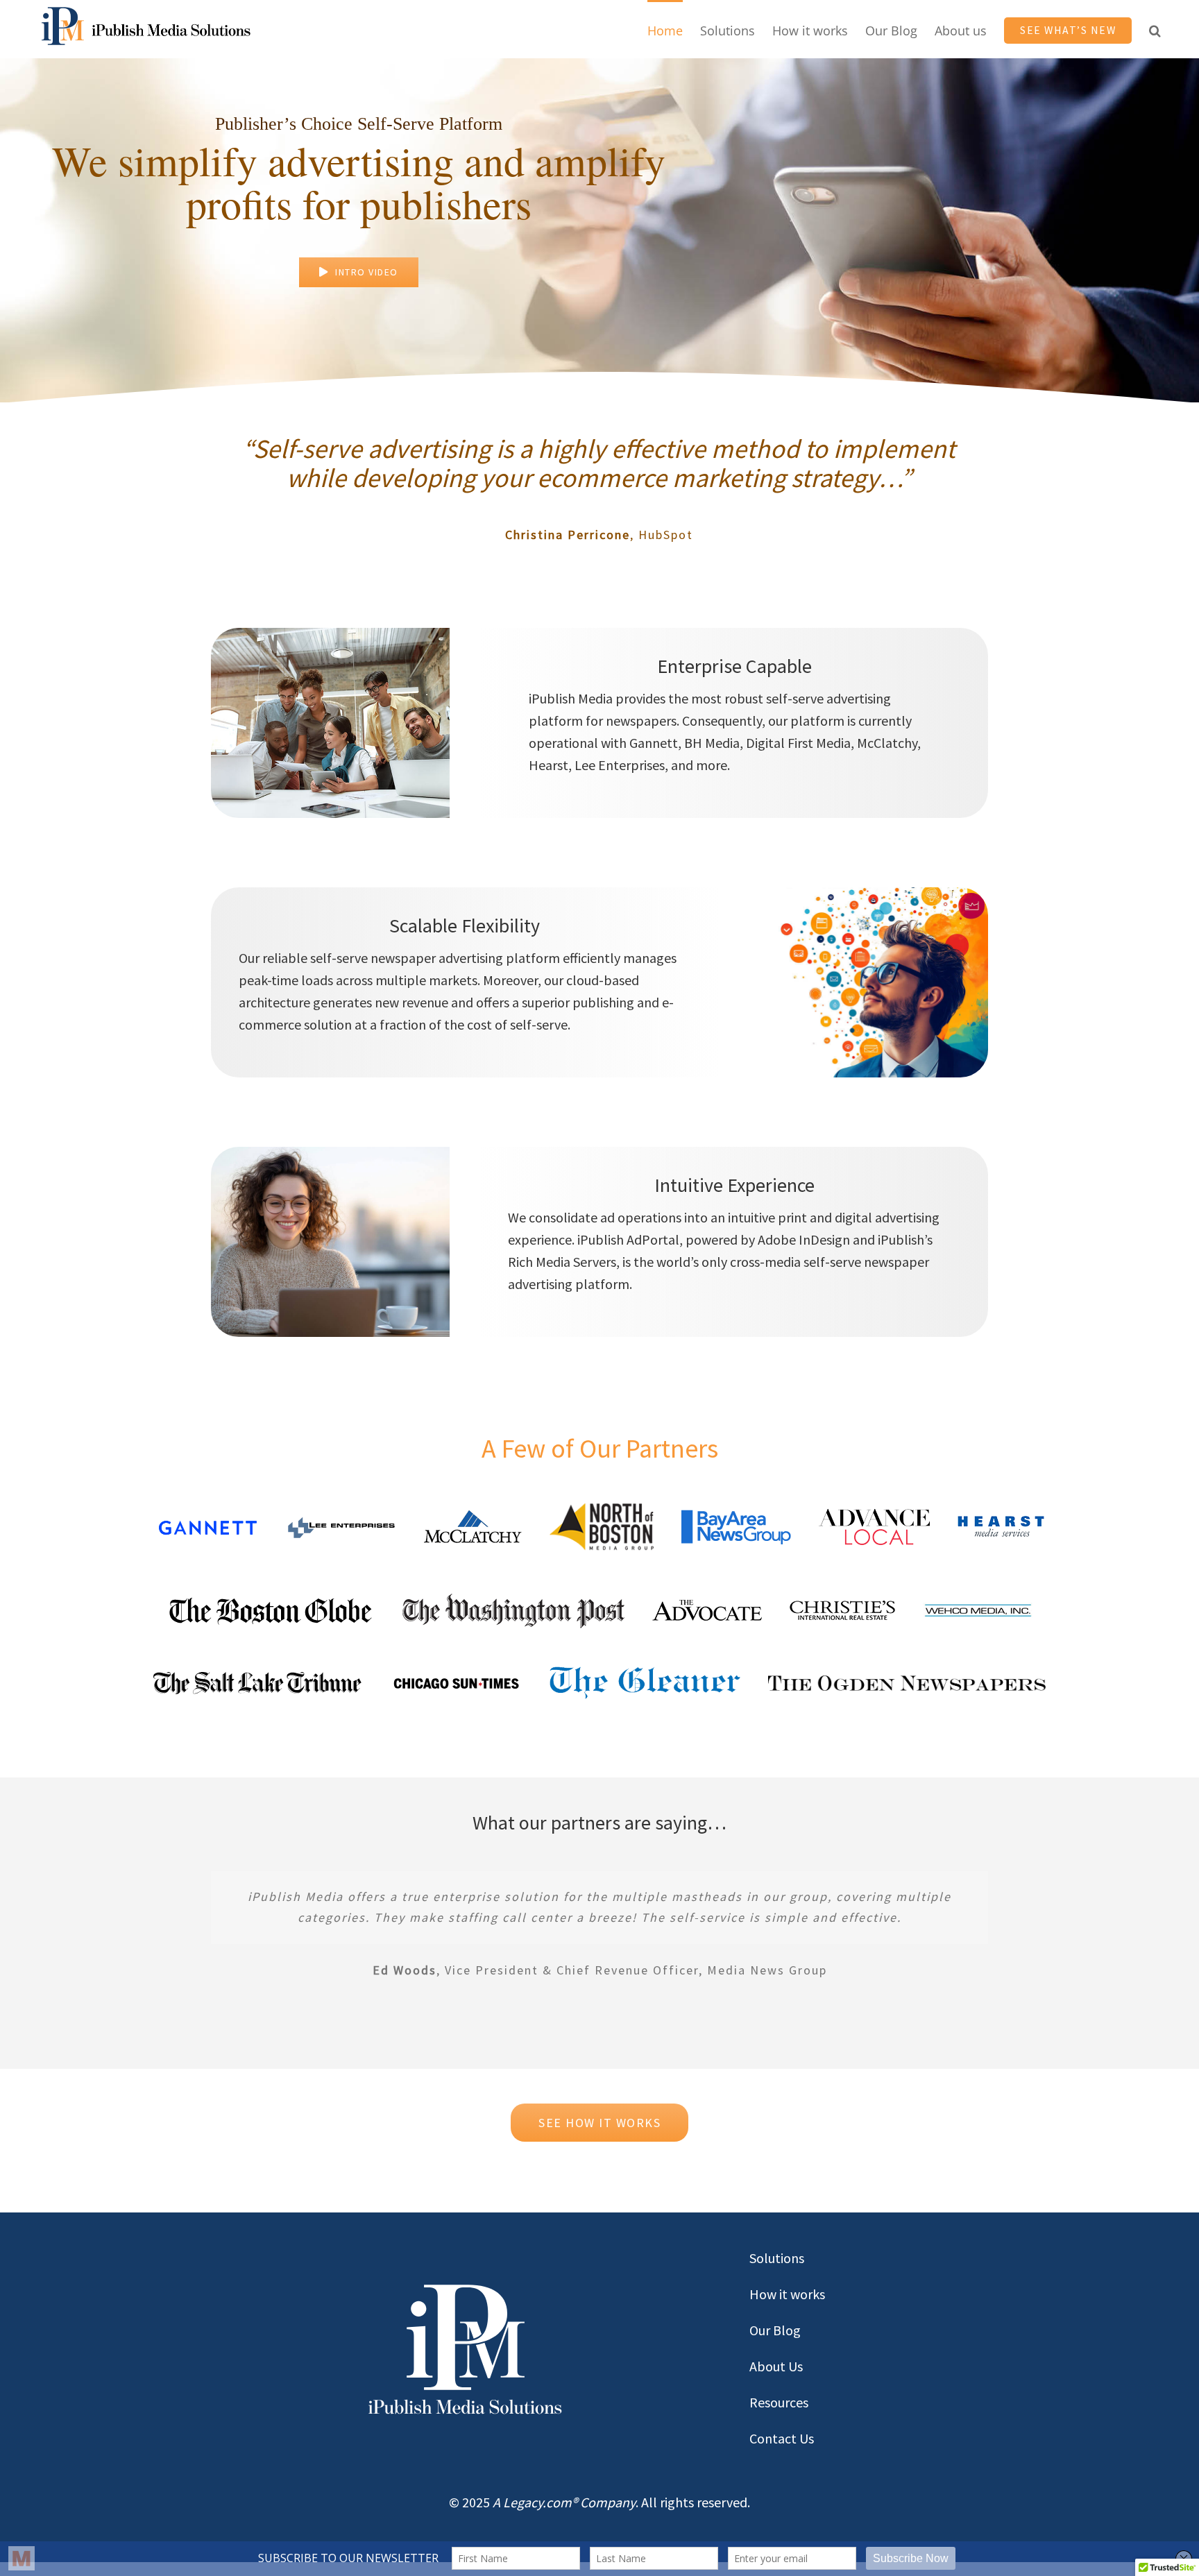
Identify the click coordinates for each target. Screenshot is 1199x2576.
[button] (1155, 29)
